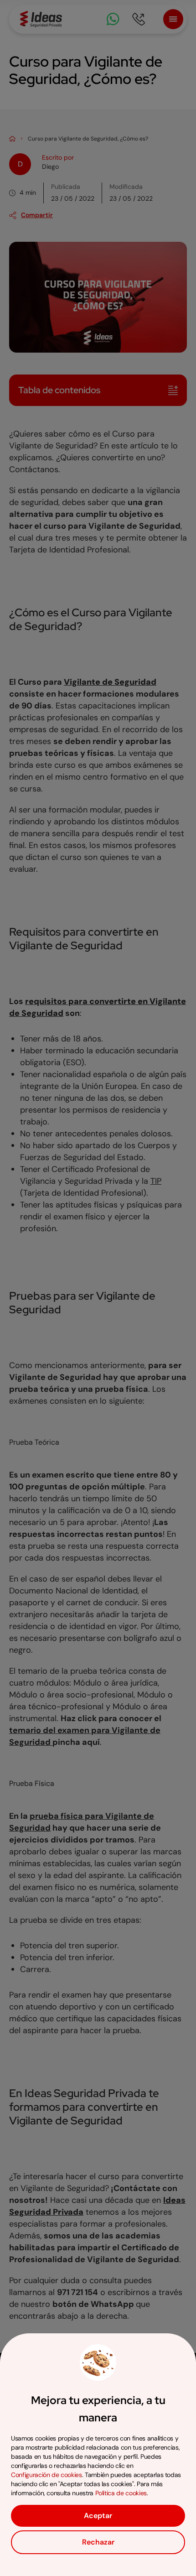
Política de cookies (121, 2493)
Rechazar (98, 2542)
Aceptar (98, 2516)
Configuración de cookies (46, 2475)
